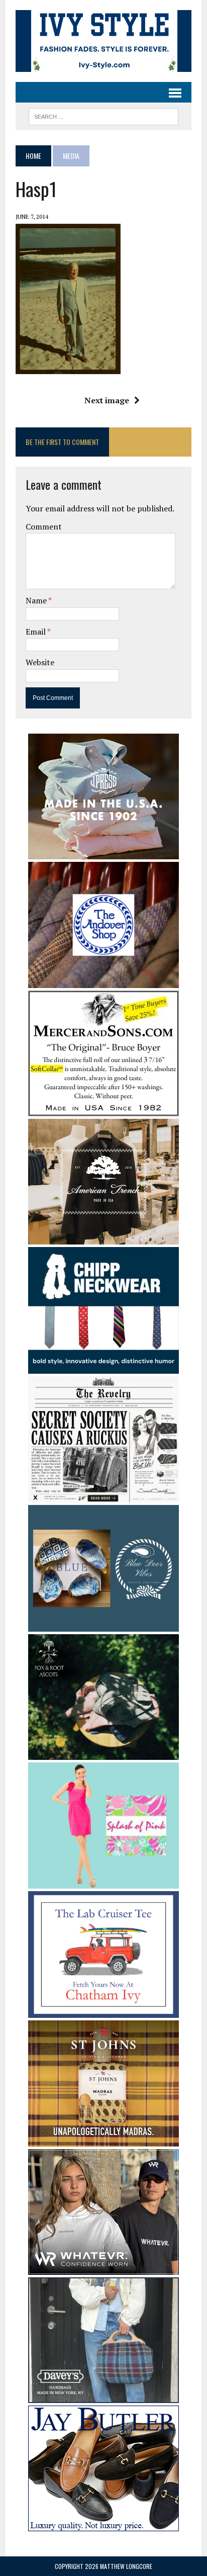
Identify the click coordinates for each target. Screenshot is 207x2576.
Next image (107, 400)
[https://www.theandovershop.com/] (103, 982)
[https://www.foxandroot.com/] (103, 1753)
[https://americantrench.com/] (103, 1238)
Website (40, 662)
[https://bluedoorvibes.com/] (103, 1625)
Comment (44, 526)
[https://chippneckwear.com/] (103, 1367)
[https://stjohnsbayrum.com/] (103, 2140)
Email (36, 632)
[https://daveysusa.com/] (103, 2396)
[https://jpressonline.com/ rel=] (103, 852)
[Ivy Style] (103, 41)
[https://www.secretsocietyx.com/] (103, 1496)
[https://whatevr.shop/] (103, 2268)
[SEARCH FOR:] (103, 115)
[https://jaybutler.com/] (103, 2524)
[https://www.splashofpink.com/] (103, 1882)
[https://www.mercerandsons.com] (103, 1110)
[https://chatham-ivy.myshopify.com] (103, 2011)
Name (37, 600)
